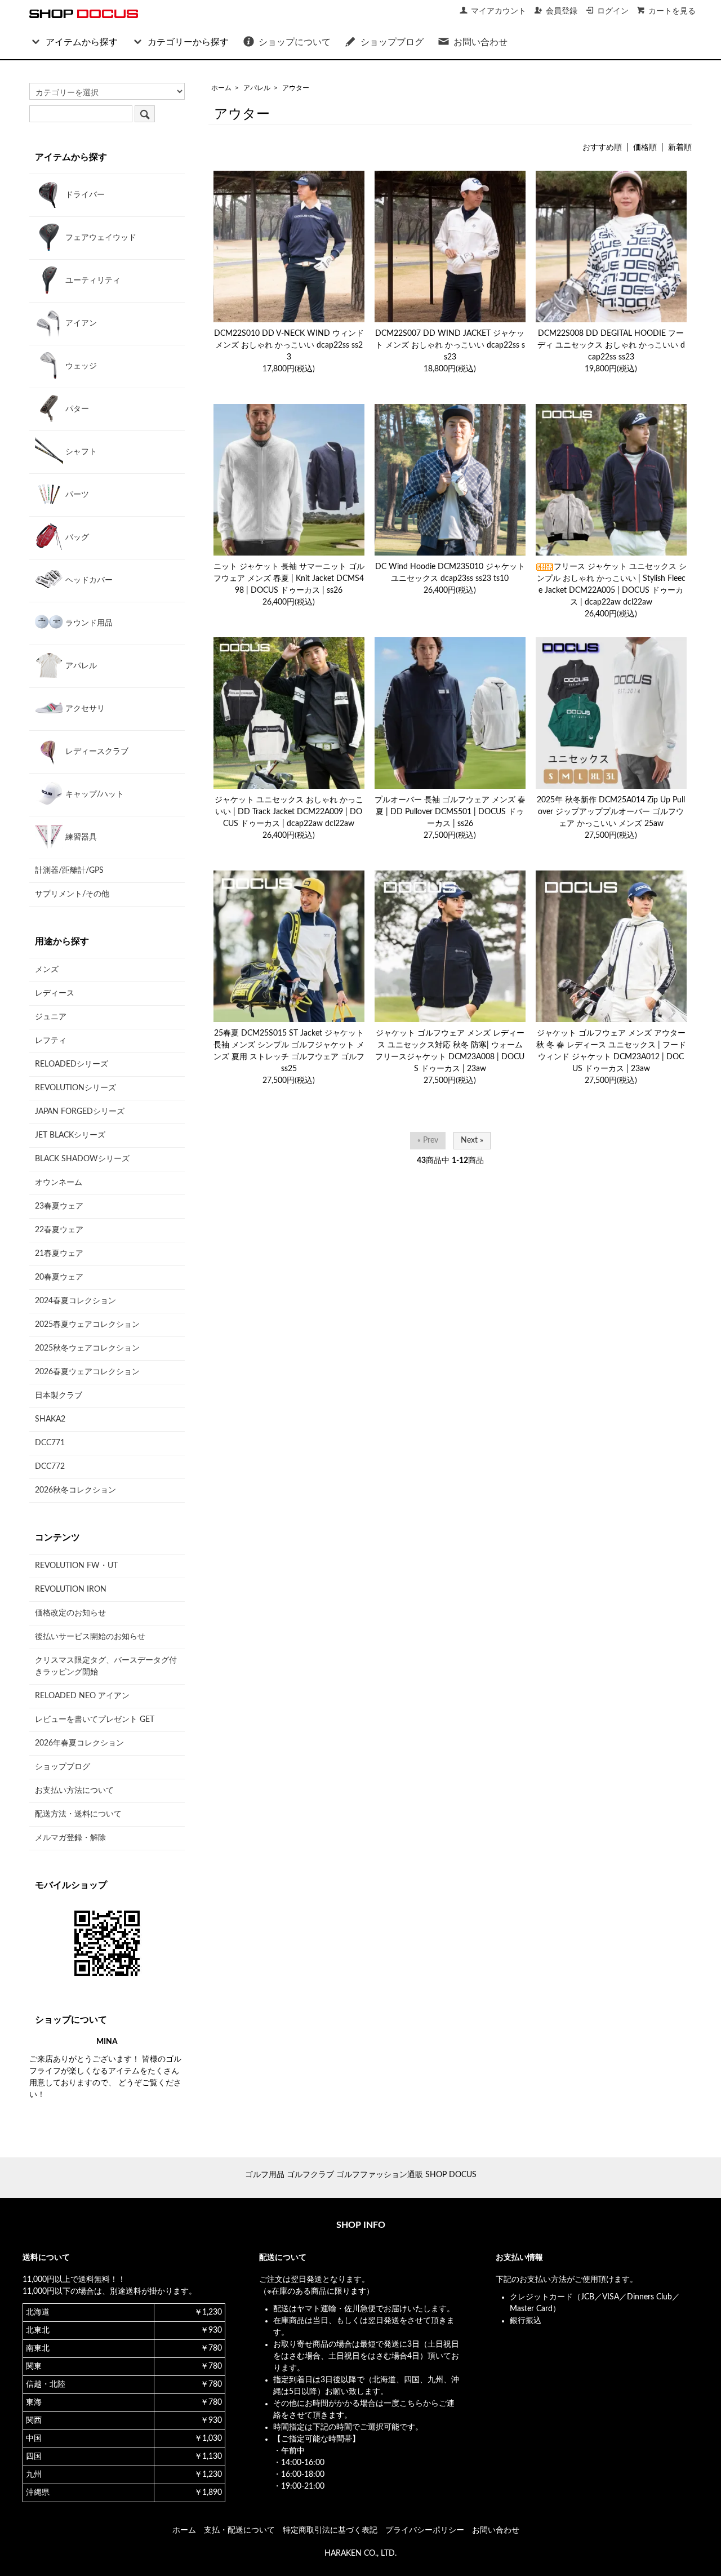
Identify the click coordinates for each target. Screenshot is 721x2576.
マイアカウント (499, 11)
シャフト (80, 452)
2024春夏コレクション (75, 1301)
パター (76, 409)
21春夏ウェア (59, 1254)
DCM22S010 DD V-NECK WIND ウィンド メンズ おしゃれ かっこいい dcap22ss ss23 (289, 345)
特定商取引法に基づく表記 (330, 2530)
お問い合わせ (480, 42)
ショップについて (295, 42)
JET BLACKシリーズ (70, 1135)
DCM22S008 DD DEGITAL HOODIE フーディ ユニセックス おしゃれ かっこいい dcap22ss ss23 (611, 345)
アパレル (257, 88)
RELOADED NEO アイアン (82, 1696)
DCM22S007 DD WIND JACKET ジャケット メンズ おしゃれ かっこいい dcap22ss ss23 (450, 345)
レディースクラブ (96, 752)
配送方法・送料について (78, 1814)
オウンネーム (59, 1183)
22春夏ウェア (59, 1230)
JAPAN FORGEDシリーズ (80, 1112)
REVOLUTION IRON (71, 1589)
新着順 (680, 148)
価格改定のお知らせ (70, 1613)
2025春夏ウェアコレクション (87, 1325)
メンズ (47, 970)
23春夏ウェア (59, 1206)
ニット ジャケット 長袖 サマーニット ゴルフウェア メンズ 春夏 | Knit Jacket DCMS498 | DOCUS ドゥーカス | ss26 (289, 579)
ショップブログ (392, 42)
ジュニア (51, 1017)
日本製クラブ (59, 1396)
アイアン (80, 323)
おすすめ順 (602, 148)
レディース (55, 993)
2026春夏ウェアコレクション (87, 1372)
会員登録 (562, 11)
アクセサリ (84, 709)
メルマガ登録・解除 (70, 1838)
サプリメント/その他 (72, 894)
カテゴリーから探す (188, 42)
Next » (472, 1140)
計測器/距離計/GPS (69, 870)
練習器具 (80, 837)
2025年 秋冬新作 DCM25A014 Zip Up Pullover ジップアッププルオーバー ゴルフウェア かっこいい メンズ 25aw (611, 812)
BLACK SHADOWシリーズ (82, 1159)
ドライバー (84, 195)
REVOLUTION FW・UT (76, 1566)
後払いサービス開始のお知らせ (90, 1637)
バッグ (76, 538)
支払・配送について (239, 2530)
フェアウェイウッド (100, 238)
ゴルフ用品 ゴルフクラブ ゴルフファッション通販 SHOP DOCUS (361, 2175)
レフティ (51, 1041)
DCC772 (50, 1467)
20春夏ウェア (59, 1277)
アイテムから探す (82, 42)
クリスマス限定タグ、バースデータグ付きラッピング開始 (106, 1666)
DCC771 (50, 1443)
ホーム (221, 88)
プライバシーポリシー (425, 2530)
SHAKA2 (50, 1419)
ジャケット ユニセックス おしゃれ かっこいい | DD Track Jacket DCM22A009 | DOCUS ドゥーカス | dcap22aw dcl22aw (289, 812)
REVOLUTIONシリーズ (75, 1088)
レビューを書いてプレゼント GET (95, 1720)
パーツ (76, 495)
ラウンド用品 (88, 623)
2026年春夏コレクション (79, 1743)
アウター (296, 88)
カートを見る (672, 11)
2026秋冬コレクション (75, 1490)
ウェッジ (80, 366)
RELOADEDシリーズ (72, 1064)
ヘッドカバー (88, 580)
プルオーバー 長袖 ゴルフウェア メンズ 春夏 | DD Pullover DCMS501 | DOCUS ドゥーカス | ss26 (450, 812)
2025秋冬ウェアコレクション (87, 1348)
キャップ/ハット (94, 794)
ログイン (613, 11)
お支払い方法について (74, 1791)
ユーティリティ (92, 281)
